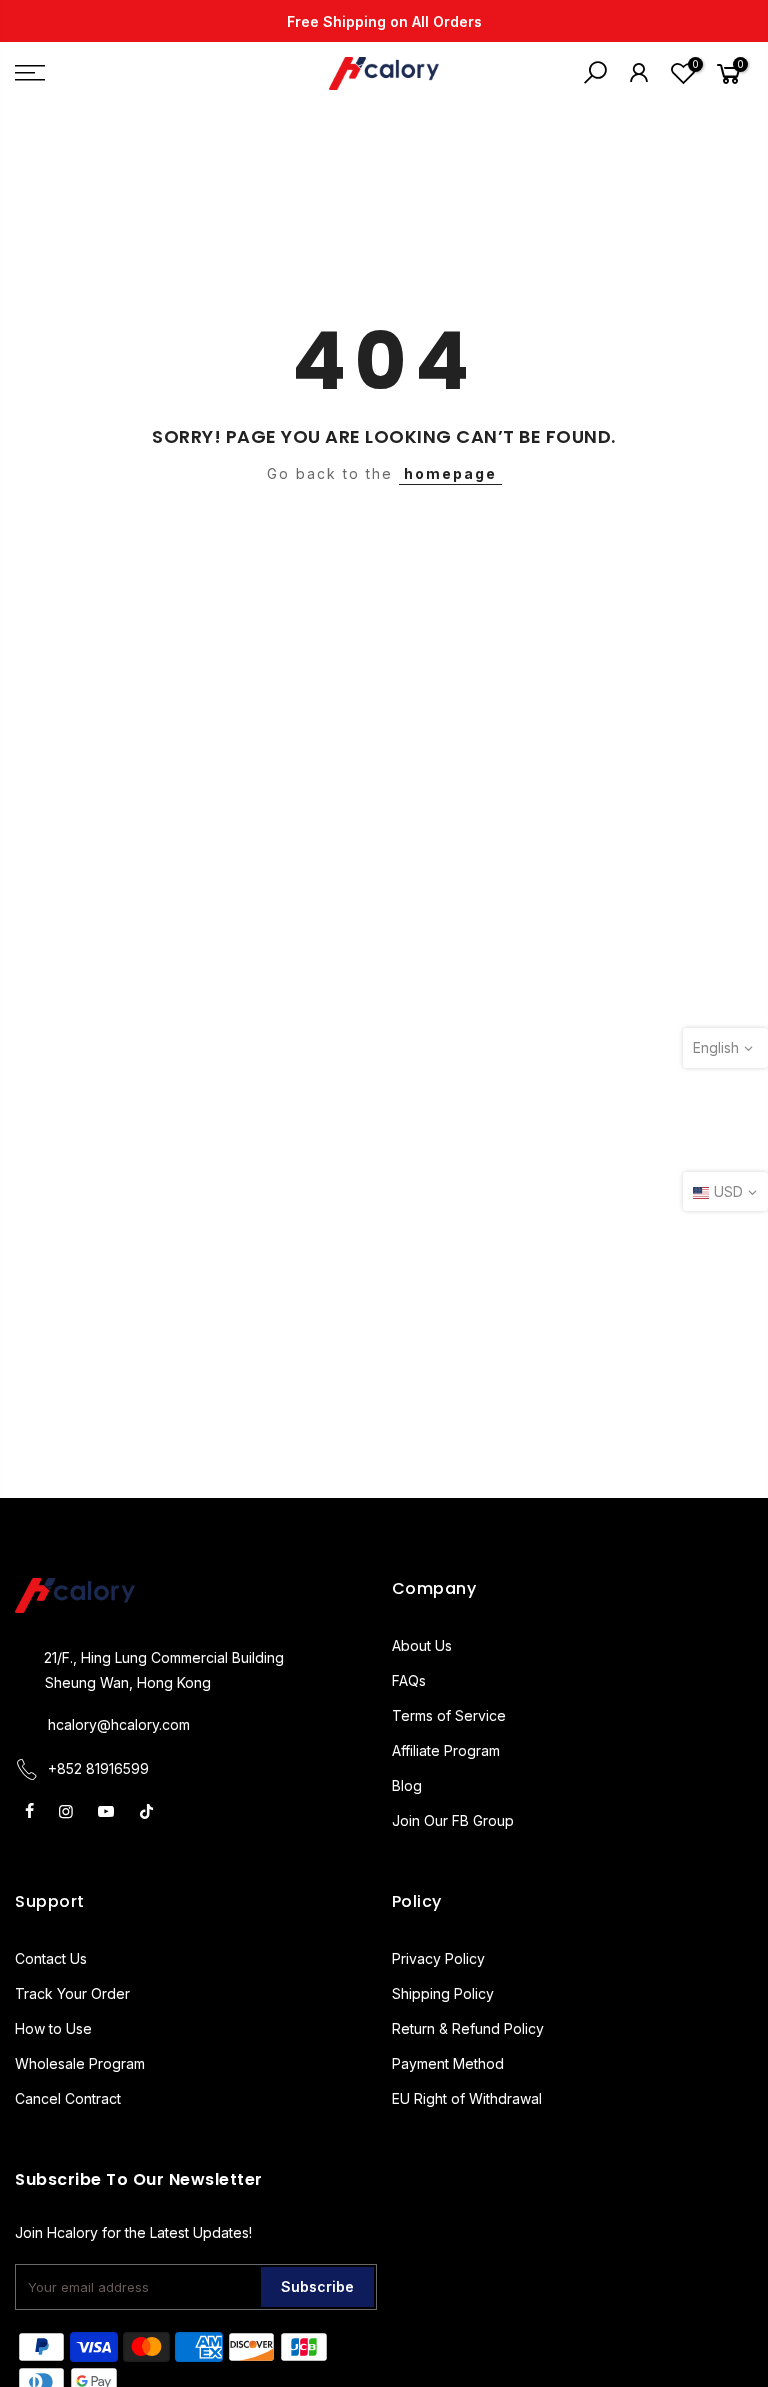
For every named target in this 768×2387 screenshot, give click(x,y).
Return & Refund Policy (468, 2028)
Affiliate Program (446, 1750)
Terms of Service (449, 1715)
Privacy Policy (438, 1958)
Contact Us (51, 1958)
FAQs (409, 1680)
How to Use (53, 2028)
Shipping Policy (443, 1993)
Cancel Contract (68, 2098)
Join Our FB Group (453, 1820)
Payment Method (448, 2063)
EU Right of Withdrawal (467, 2098)
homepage (450, 473)
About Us (422, 1645)
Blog (407, 1785)
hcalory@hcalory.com (119, 1724)
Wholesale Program (80, 2063)
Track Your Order (72, 1993)
